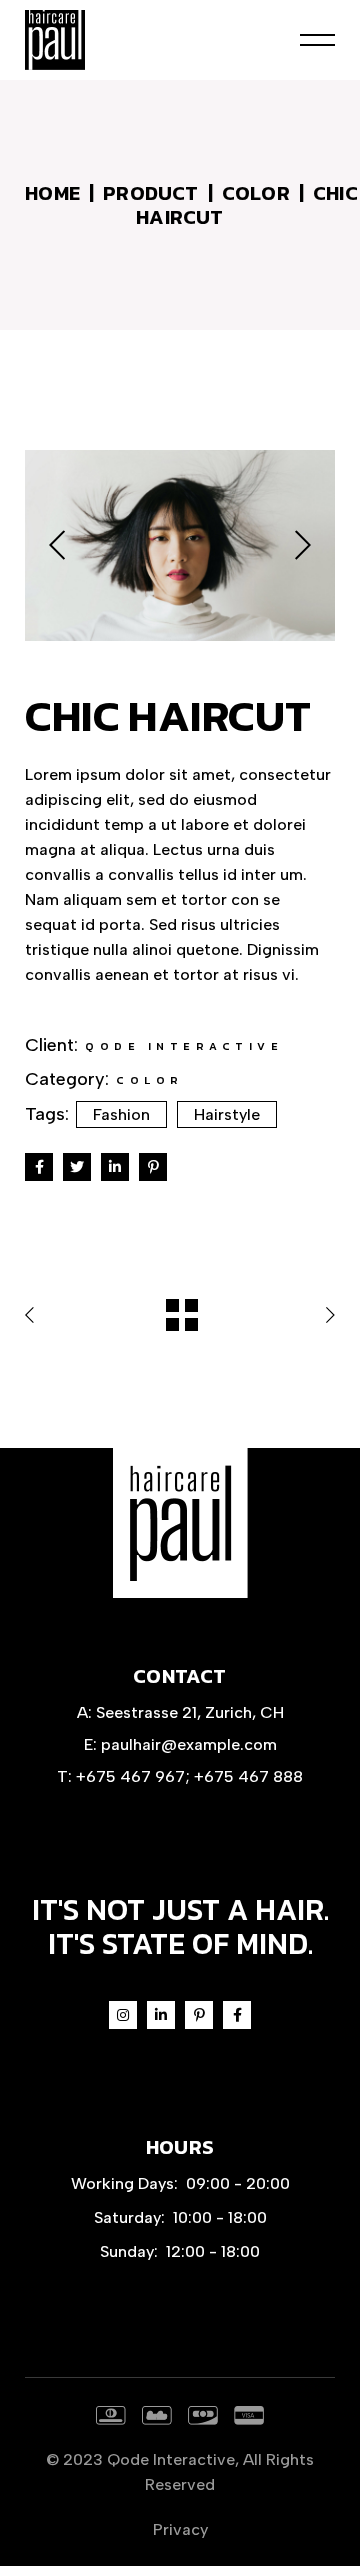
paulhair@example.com (189, 1744)
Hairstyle (227, 1114)
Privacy (180, 2529)
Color (150, 1080)
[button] (57, 545)
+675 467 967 (130, 1776)
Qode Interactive (171, 2459)
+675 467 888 (248, 1776)
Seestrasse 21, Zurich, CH (190, 1712)
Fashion (121, 1114)
